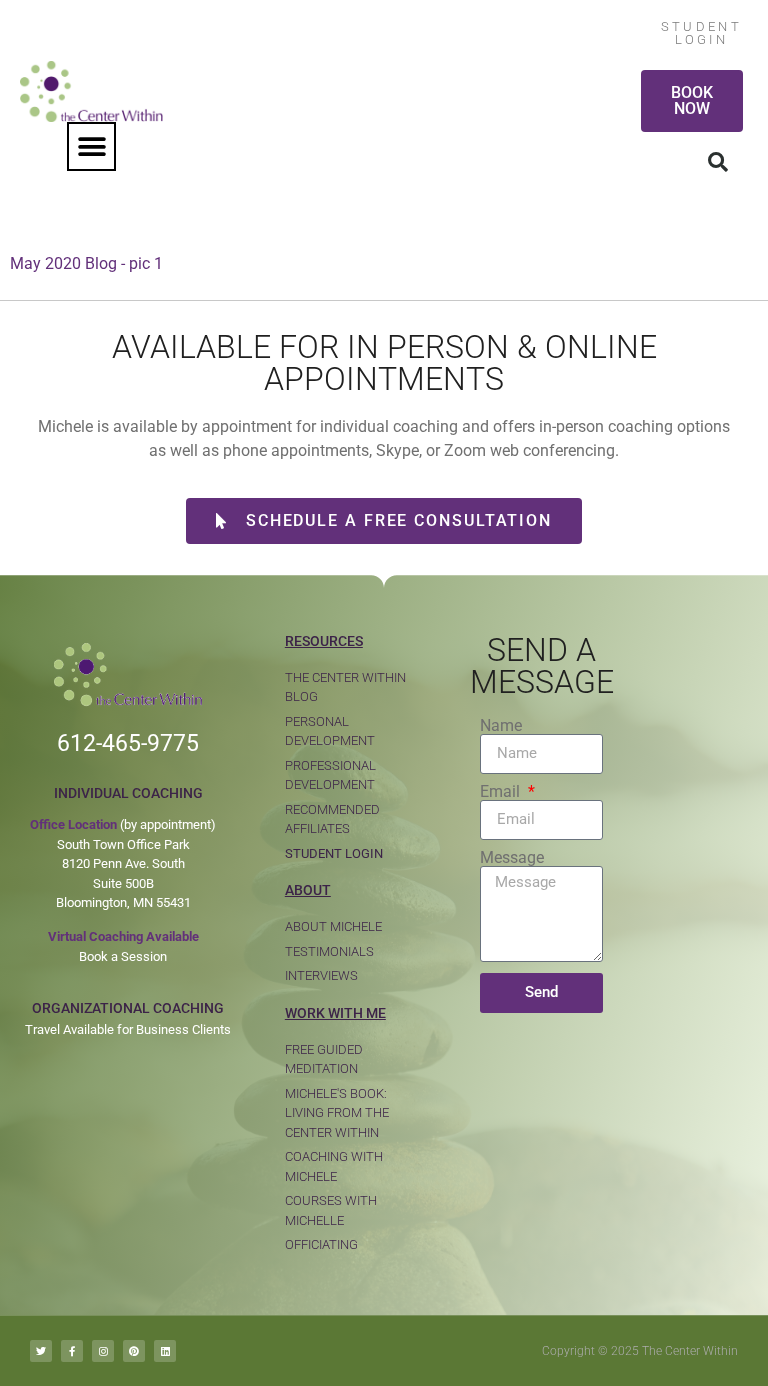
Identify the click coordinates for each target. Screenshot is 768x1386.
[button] (91, 146)
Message (512, 858)
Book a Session (123, 956)
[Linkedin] (165, 1351)
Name (501, 726)
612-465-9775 (128, 743)
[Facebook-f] (72, 1351)
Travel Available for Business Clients (128, 1029)
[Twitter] (41, 1351)
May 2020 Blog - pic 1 (86, 263)
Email (502, 792)
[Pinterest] (134, 1351)
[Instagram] (103, 1351)
